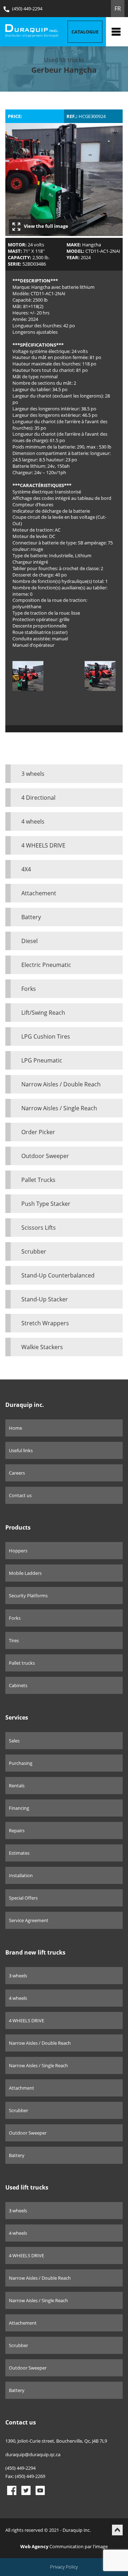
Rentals (17, 1786)
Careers (17, 1473)
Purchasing (21, 1763)
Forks (29, 989)
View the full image (46, 226)
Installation (21, 1875)
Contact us (20, 1495)
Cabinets (18, 1685)
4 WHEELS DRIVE (43, 845)
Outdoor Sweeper (45, 1156)
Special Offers (23, 1898)
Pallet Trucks (38, 1180)
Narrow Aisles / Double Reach (61, 1084)
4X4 (26, 869)
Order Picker (38, 1132)
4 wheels (33, 821)
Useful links (21, 1450)
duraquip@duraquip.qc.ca (33, 2454)
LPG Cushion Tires (46, 1036)
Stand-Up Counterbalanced (58, 1275)
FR (118, 9)
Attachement (39, 893)
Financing (19, 1808)
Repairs (17, 1830)
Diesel (30, 941)
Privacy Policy (64, 2567)
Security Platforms (28, 1596)
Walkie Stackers (42, 1347)
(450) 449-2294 (27, 9)
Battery (31, 917)
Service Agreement (29, 1920)
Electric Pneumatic (46, 965)
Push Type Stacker (46, 1204)
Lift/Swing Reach (43, 1013)
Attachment (22, 2088)
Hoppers (18, 1551)
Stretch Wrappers (45, 1323)
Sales (14, 1741)
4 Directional (38, 798)
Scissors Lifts (39, 1228)
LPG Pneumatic (42, 1060)
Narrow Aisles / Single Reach (59, 1108)
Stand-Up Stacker (45, 1299)
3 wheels (33, 774)
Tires (14, 1640)
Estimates (19, 1853)
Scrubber (34, 1251)
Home (15, 1428)
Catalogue (85, 32)
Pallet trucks (22, 1663)
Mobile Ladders (25, 1573)
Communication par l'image (64, 2546)
